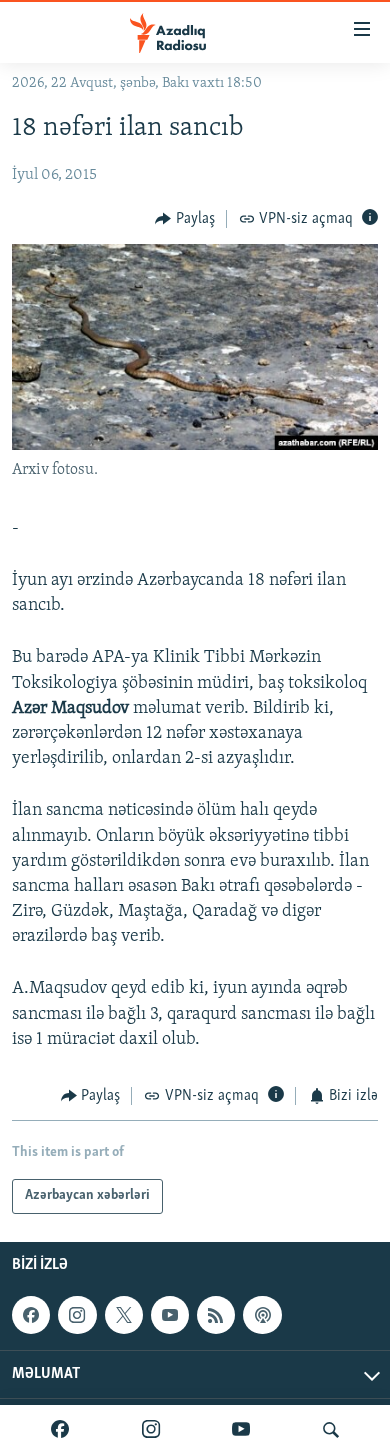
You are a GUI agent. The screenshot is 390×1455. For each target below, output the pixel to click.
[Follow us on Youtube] (170, 1315)
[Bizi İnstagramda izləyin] (151, 1430)
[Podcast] (262, 1315)
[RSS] (216, 1315)
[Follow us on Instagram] (77, 1315)
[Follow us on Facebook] (31, 1315)
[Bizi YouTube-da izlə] (241, 1430)
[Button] (185, 219)
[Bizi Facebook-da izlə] (60, 1430)
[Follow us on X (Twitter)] (124, 1315)
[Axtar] (331, 1430)
